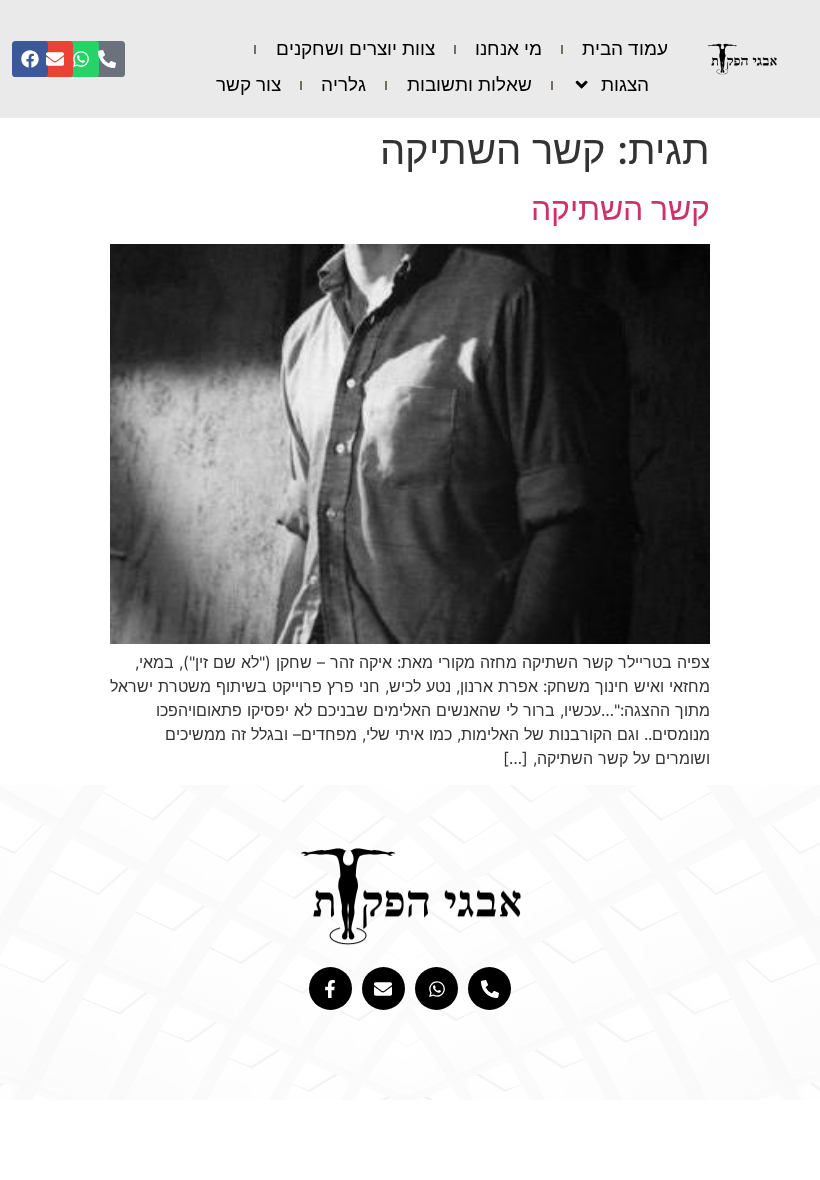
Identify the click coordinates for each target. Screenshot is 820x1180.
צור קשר (248, 84)
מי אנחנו (508, 48)
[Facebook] (30, 59)
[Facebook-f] (330, 988)
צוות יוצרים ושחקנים (355, 48)
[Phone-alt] (107, 59)
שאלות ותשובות (469, 84)
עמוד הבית (625, 48)
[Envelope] (55, 59)
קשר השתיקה (620, 208)
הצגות (625, 84)
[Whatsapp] (81, 59)
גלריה (343, 84)
